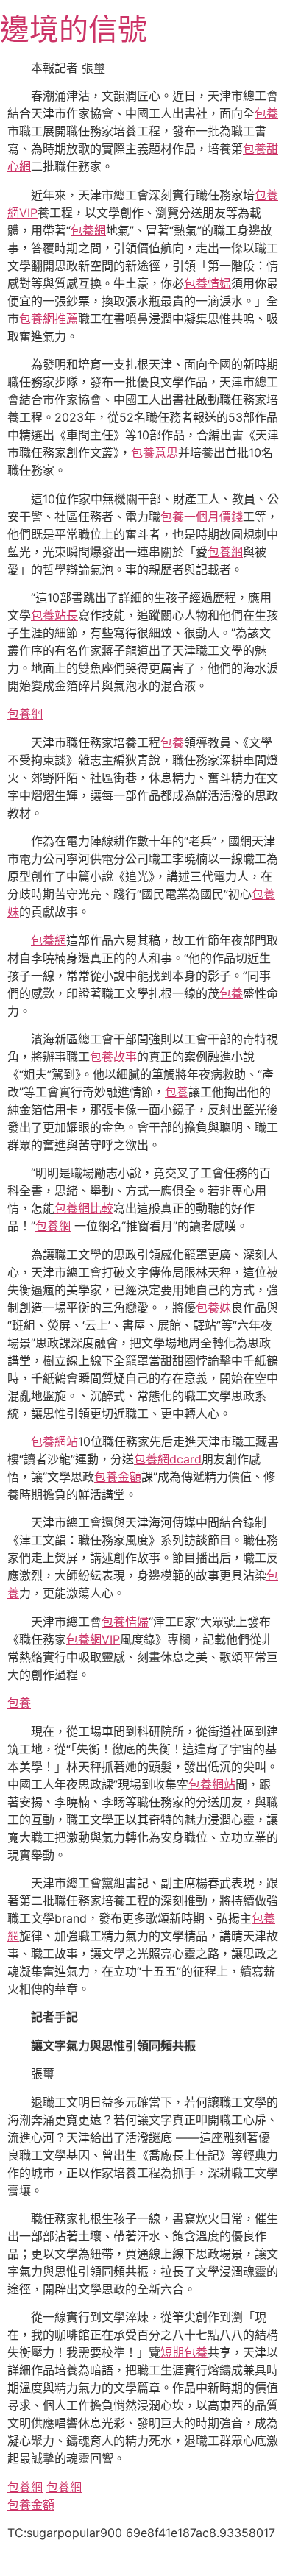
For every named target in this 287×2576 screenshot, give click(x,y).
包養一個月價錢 (202, 517)
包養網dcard (168, 1459)
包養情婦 (208, 283)
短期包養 (184, 2352)
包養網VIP (93, 1639)
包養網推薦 (49, 319)
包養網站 (54, 1441)
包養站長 (54, 615)
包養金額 (118, 1477)
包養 (266, 113)
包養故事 (113, 1057)
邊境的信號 (74, 29)
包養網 (88, 230)
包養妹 (213, 1307)
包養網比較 (84, 1208)
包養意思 (155, 453)
